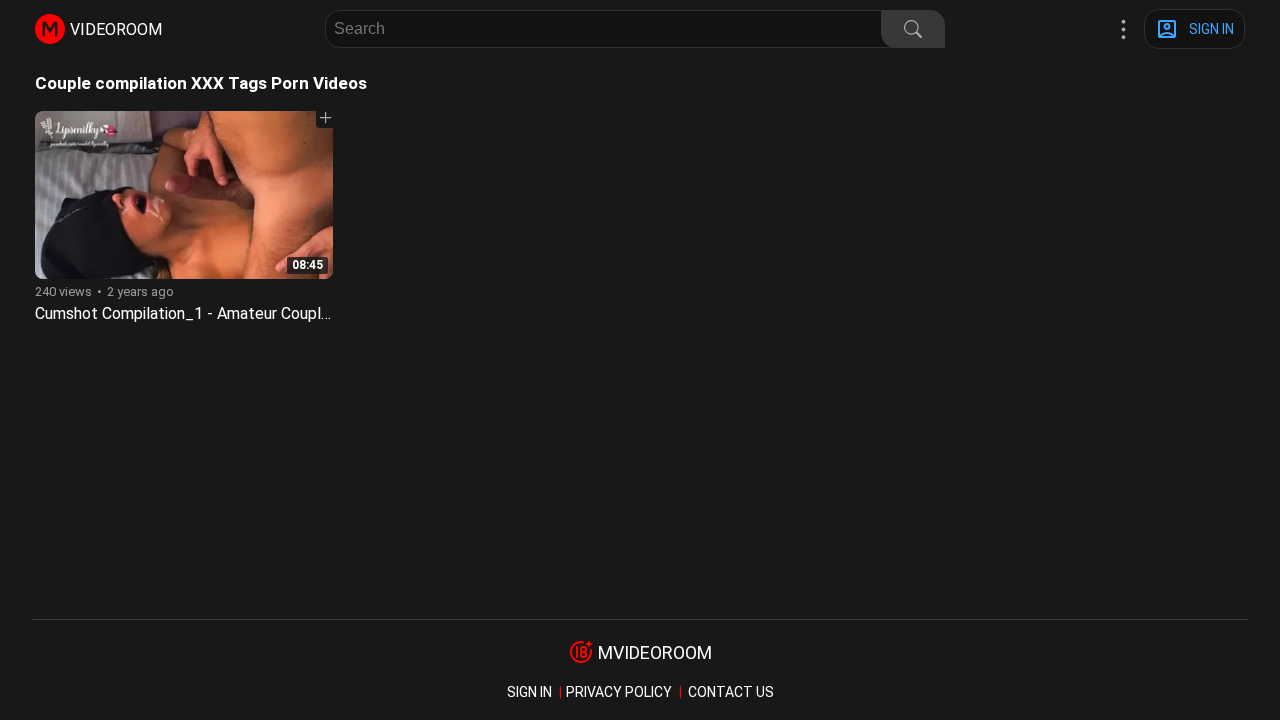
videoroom (116, 29)
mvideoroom (655, 652)
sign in (529, 692)
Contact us (731, 692)
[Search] (913, 29)
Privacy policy (619, 692)
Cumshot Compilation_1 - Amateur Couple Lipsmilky (217, 313)
